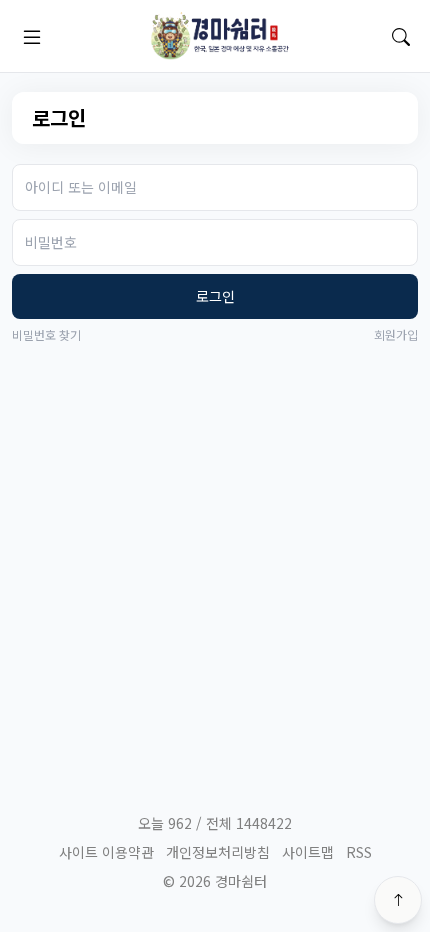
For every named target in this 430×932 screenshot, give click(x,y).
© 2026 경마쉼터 (215, 881)
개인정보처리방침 (218, 852)
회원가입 (396, 335)
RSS (359, 852)
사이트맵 (308, 852)
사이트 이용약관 (106, 852)
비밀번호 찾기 (46, 335)
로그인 (215, 296)
